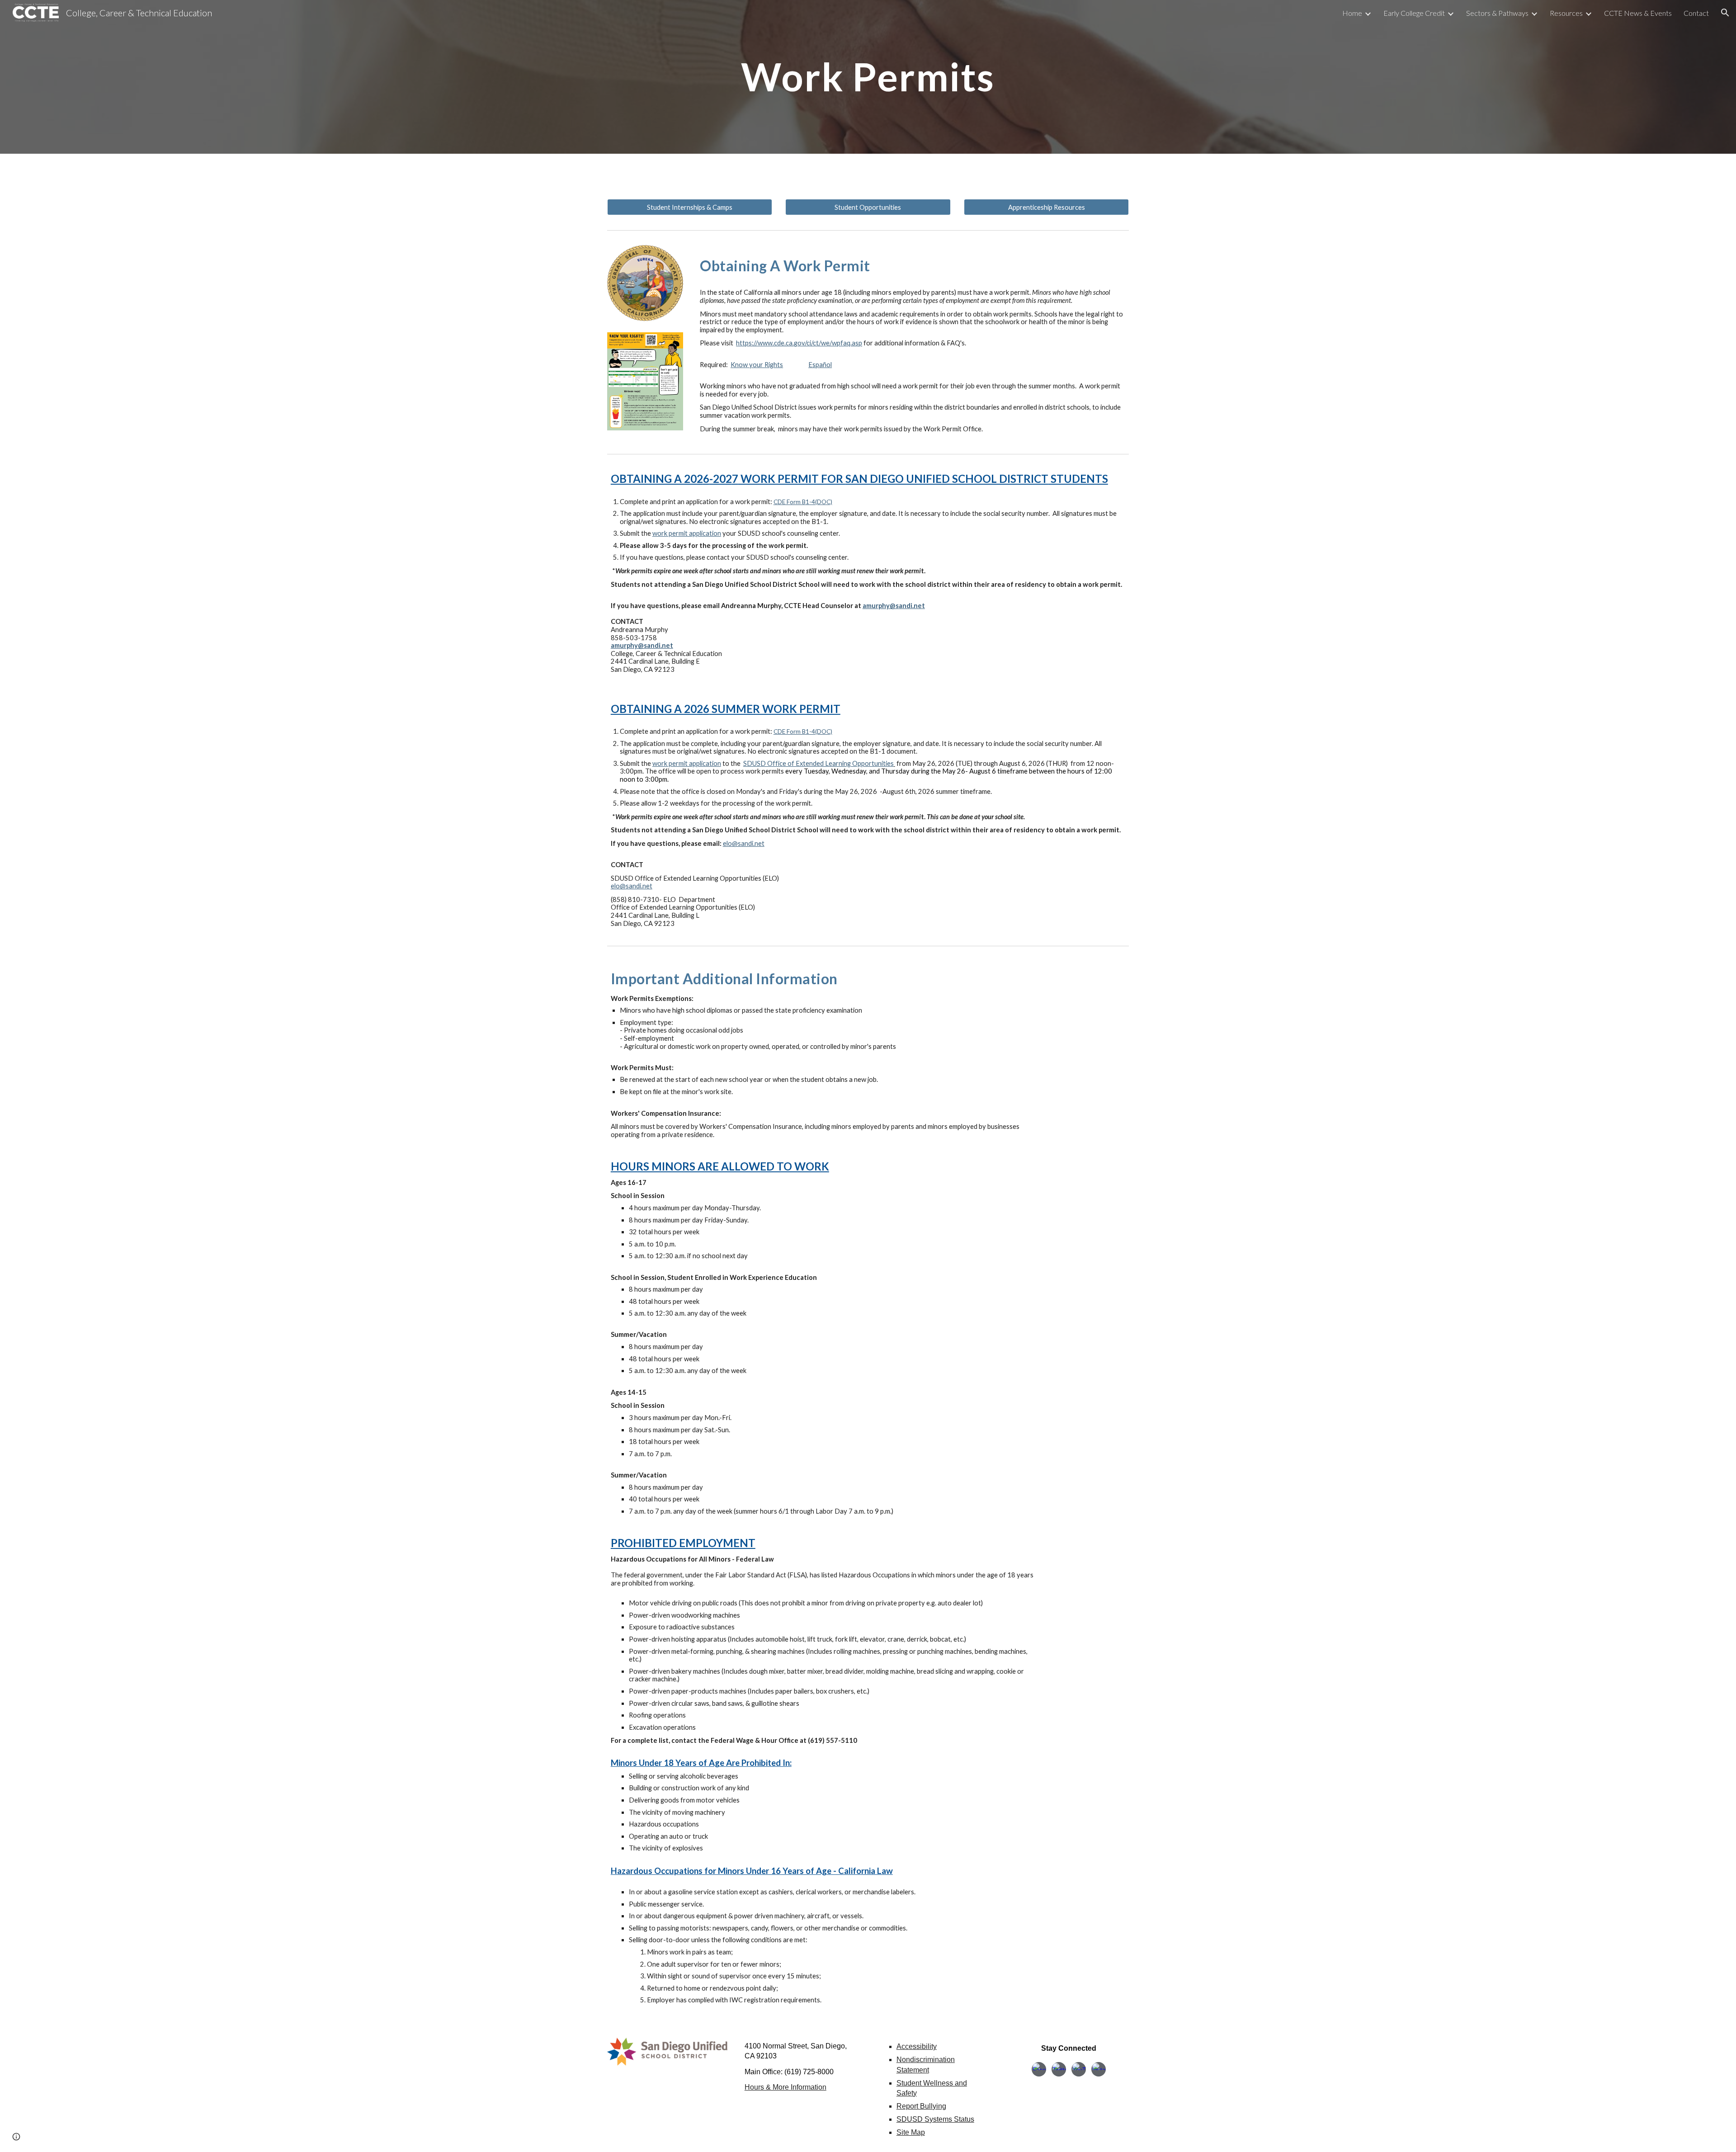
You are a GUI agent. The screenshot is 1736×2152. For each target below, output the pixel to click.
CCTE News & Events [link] (1638, 13)
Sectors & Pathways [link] (1497, 13)
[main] (868, 77)
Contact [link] (1696, 13)
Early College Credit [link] (1414, 13)
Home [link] (1352, 13)
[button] (1725, 13)
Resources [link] (1566, 13)
